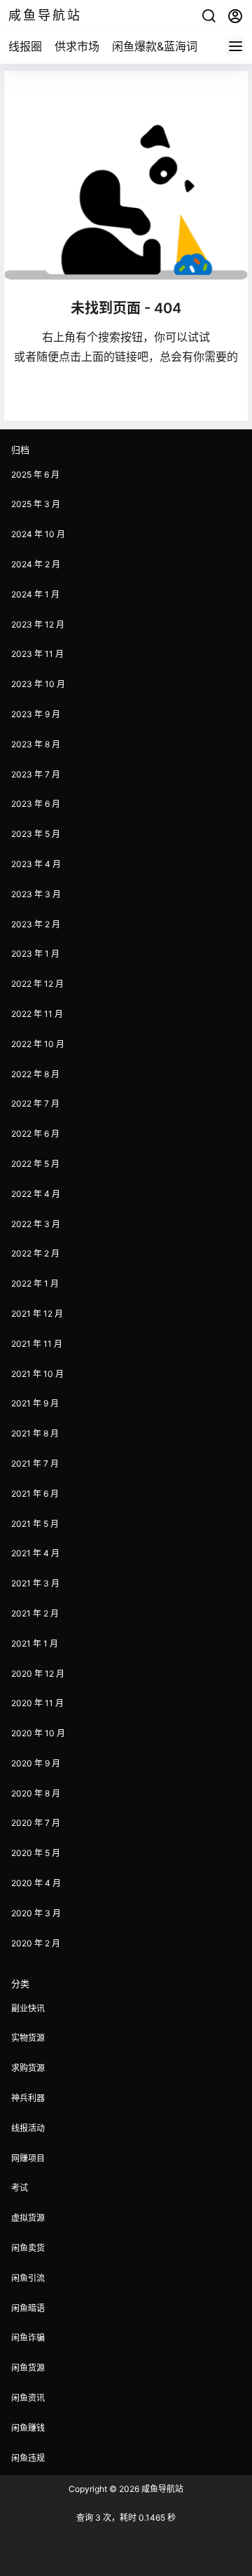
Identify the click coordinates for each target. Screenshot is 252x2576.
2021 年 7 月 (35, 1463)
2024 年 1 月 (35, 594)
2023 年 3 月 (36, 894)
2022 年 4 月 (36, 1194)
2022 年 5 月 (35, 1164)
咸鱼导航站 (161, 2489)
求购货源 (28, 2068)
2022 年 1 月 (35, 1283)
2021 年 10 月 (37, 1374)
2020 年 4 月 (36, 1883)
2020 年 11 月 (37, 1703)
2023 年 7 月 (36, 774)
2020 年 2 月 (36, 1943)
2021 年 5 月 (35, 1524)
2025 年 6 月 (35, 475)
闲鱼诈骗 (28, 2338)
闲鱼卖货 (28, 2248)
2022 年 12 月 (37, 984)
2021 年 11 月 (37, 1344)
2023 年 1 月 (35, 954)
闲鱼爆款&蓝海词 (155, 46)
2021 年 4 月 (35, 1553)
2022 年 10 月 (38, 1044)
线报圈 (25, 46)
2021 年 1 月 (35, 1643)
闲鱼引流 (28, 2278)
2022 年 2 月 (35, 1253)
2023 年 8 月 (36, 744)
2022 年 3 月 (36, 1224)
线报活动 (28, 2128)
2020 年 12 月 (38, 1674)
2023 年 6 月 (36, 804)
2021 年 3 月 (35, 1583)
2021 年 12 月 (37, 1314)
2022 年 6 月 (35, 1134)
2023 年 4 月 (36, 864)
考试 (20, 2188)
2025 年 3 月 (36, 504)
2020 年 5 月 (36, 1853)
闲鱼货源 (28, 2368)
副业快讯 (28, 2008)
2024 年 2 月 (36, 564)
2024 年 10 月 (38, 534)
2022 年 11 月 (37, 1014)
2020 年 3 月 (36, 1913)
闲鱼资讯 (28, 2398)
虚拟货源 (28, 2218)
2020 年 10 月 (38, 1733)
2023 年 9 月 (36, 714)
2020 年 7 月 (36, 1823)
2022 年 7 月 (35, 1103)
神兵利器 (28, 2098)
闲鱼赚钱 (28, 2428)
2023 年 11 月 (37, 654)
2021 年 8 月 (35, 1433)
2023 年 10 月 (38, 684)
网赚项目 (28, 2158)
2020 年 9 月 (36, 1763)
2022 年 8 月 (35, 1074)
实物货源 (28, 2038)
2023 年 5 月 (36, 834)
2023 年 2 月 (36, 924)
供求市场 (77, 46)
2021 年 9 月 (35, 1403)
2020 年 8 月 (36, 1793)
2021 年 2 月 (35, 1613)
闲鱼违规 (28, 2458)
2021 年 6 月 (35, 1494)
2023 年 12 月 (38, 624)
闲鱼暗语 (28, 2308)
